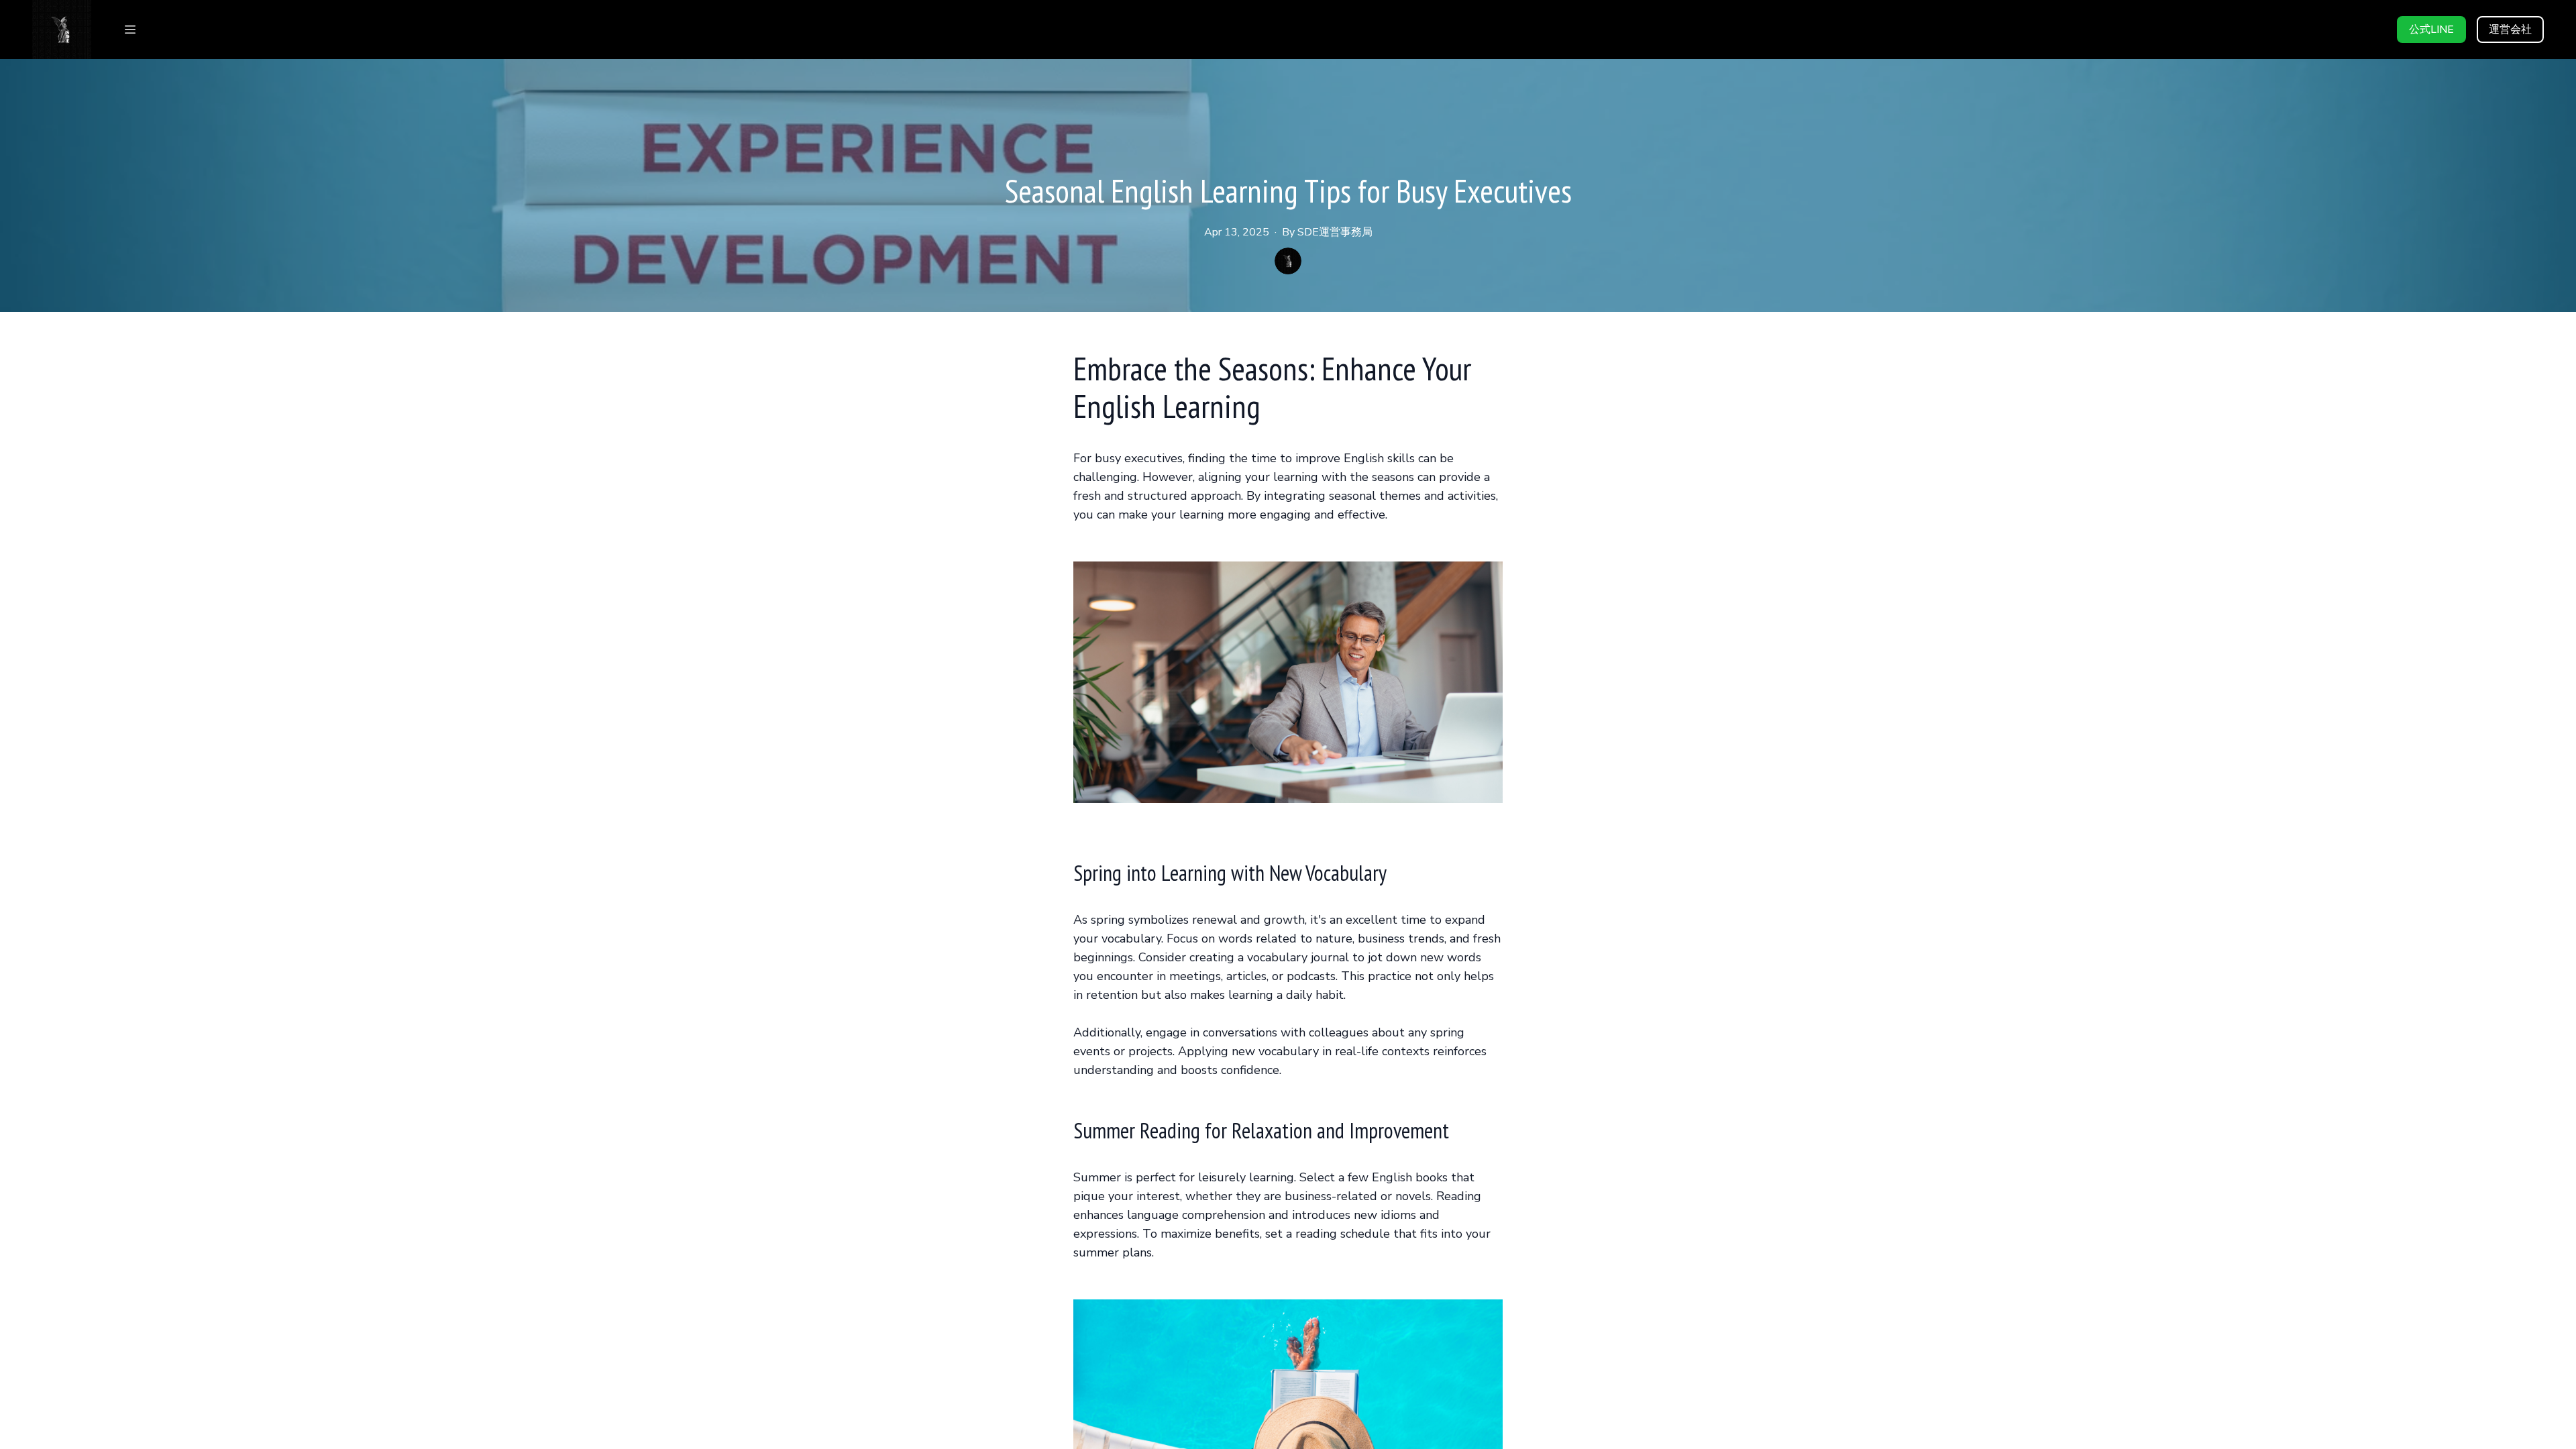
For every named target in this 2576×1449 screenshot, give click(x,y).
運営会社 (2510, 30)
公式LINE (2431, 30)
